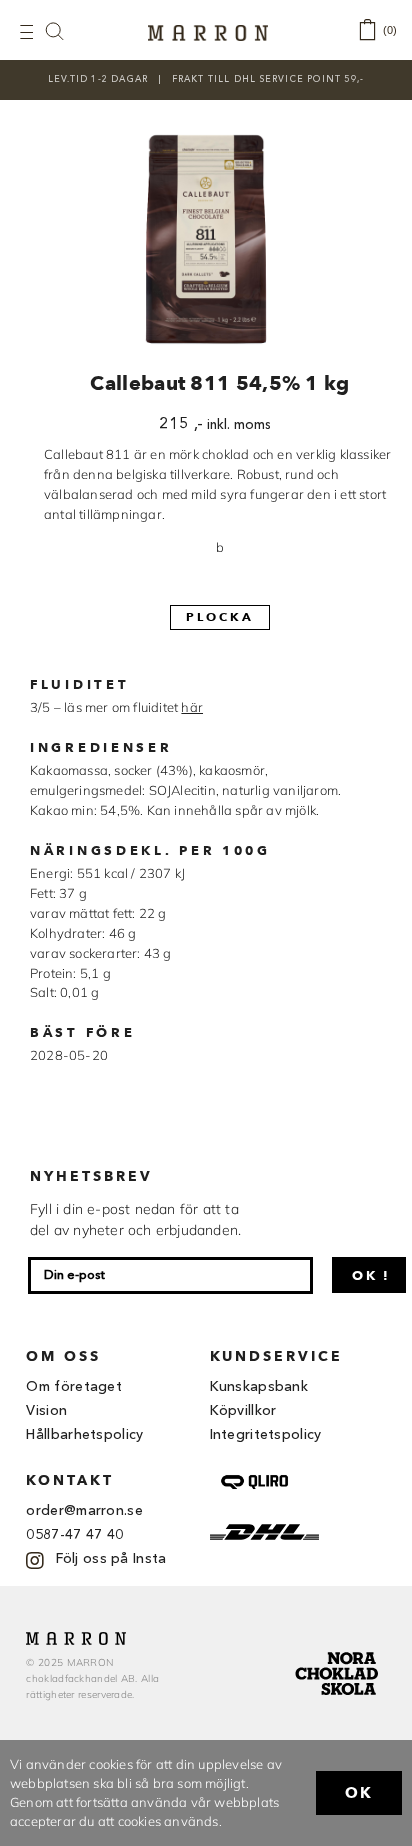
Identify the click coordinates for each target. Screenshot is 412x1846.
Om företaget (74, 1387)
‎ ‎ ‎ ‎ (65, 30)
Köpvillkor (243, 1411)
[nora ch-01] (339, 1648)
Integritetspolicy (266, 1435)
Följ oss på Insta (111, 1559)
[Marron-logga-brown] (208, 31)
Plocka (220, 616)
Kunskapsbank (259, 1387)
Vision (46, 1411)
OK (359, 1793)
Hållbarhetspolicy (84, 1435)
